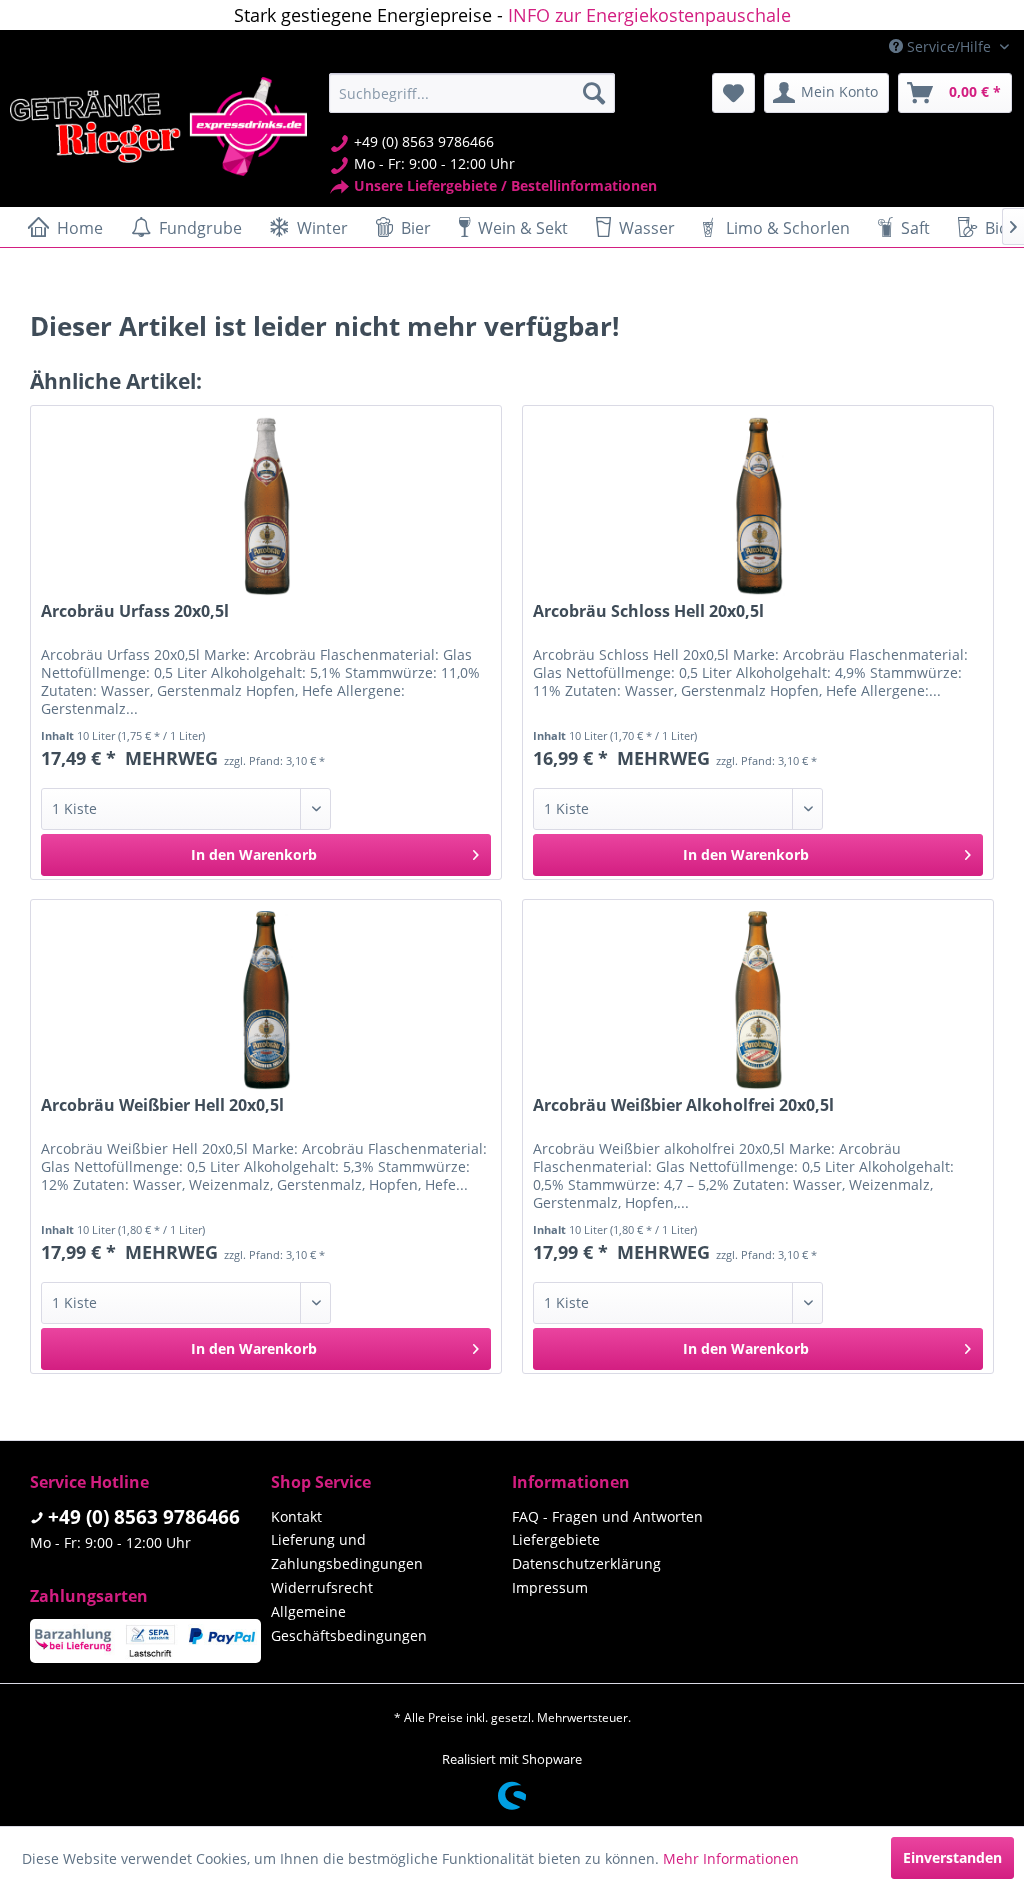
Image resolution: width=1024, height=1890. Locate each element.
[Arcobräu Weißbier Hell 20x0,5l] (266, 1000)
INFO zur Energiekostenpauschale (649, 15)
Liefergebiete (556, 1539)
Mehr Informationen (731, 1858)
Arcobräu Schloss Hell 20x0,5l (648, 611)
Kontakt (296, 1516)
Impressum (550, 1587)
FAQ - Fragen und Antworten (607, 1516)
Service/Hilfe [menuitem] (949, 46)
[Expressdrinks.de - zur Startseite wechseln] (158, 126)
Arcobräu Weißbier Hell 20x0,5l (162, 1105)
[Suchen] (594, 93)
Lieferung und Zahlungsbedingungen (347, 1551)
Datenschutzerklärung (586, 1563)
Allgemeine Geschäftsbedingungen (349, 1623)
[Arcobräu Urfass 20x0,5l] (266, 506)
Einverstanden (952, 1857)
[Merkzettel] (733, 93)
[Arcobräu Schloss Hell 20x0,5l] (758, 506)
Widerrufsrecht (322, 1587)
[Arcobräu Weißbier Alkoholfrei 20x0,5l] (758, 1000)
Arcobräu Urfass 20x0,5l (135, 611)
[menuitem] (472, 93)
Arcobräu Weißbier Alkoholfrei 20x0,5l (683, 1105)
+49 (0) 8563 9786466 (144, 1517)
